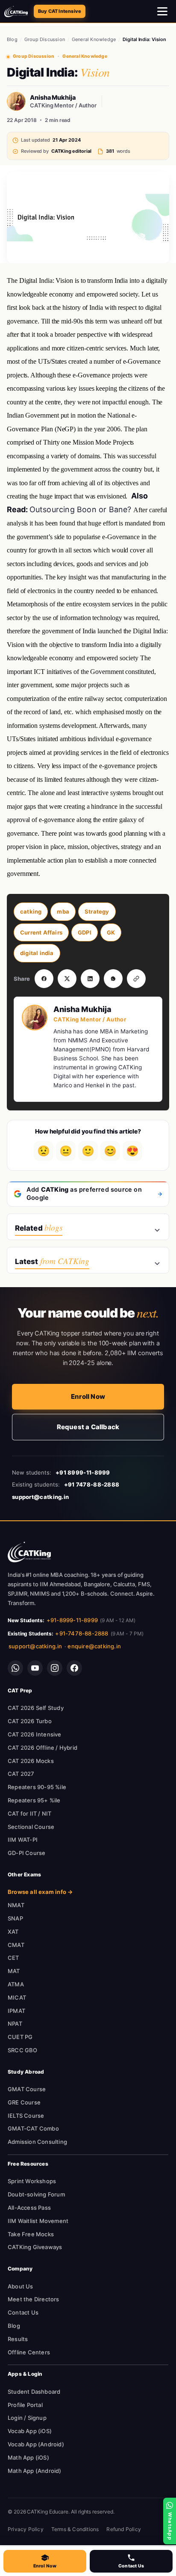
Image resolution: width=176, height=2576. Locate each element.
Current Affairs (41, 932)
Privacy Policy (26, 2529)
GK (111, 932)
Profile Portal (25, 2405)
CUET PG (20, 2037)
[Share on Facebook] (44, 979)
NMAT (16, 1905)
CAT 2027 (21, 1774)
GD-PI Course (26, 1853)
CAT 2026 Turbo (30, 1721)
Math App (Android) (35, 2471)
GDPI (85, 932)
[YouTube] (35, 1668)
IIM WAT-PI (23, 1840)
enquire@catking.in (94, 1646)
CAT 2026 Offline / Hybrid (43, 1748)
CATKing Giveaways (35, 2247)
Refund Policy (124, 2529)
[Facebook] (74, 1668)
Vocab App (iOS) (30, 2431)
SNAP (15, 1918)
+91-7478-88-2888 (82, 1633)
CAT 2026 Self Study (36, 1708)
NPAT (15, 2024)
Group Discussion (45, 39)
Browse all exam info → (40, 1892)
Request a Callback (88, 1427)
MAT (14, 1971)
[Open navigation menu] (163, 12)
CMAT (16, 1945)
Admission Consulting (37, 2142)
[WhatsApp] (15, 1668)
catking (31, 911)
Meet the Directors (34, 2299)
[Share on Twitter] (67, 979)
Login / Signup (27, 2418)
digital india (37, 953)
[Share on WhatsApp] (113, 979)
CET (13, 1958)
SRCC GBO (23, 2050)
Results (18, 2339)
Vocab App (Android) (36, 2444)
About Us (21, 2286)
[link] (29, 1552)
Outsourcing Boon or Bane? (81, 509)
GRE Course (24, 2102)
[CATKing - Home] (16, 12)
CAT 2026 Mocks (31, 1761)
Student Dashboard (34, 2392)
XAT (13, 1932)
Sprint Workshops (32, 2181)
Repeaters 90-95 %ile (37, 1787)
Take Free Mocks (31, 2234)
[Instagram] (55, 1668)
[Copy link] (136, 979)
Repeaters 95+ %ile (34, 1800)
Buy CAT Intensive (60, 11)
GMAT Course (27, 2089)
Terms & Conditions (75, 2529)
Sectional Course (31, 1827)
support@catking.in (35, 1646)
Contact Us (23, 2312)
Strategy (97, 911)
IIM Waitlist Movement (38, 2221)
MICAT (17, 1997)
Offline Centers (29, 2352)
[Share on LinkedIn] (90, 979)
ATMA (16, 1984)
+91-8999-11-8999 (72, 1620)
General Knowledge (94, 39)
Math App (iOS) (28, 2457)
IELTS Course (26, 2116)
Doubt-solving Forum (36, 2194)
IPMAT (16, 2011)
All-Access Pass (29, 2208)
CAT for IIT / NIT (29, 1813)
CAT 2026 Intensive (35, 1734)
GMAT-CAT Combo (33, 2128)
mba (63, 911)
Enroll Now (88, 1396)
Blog (12, 39)
